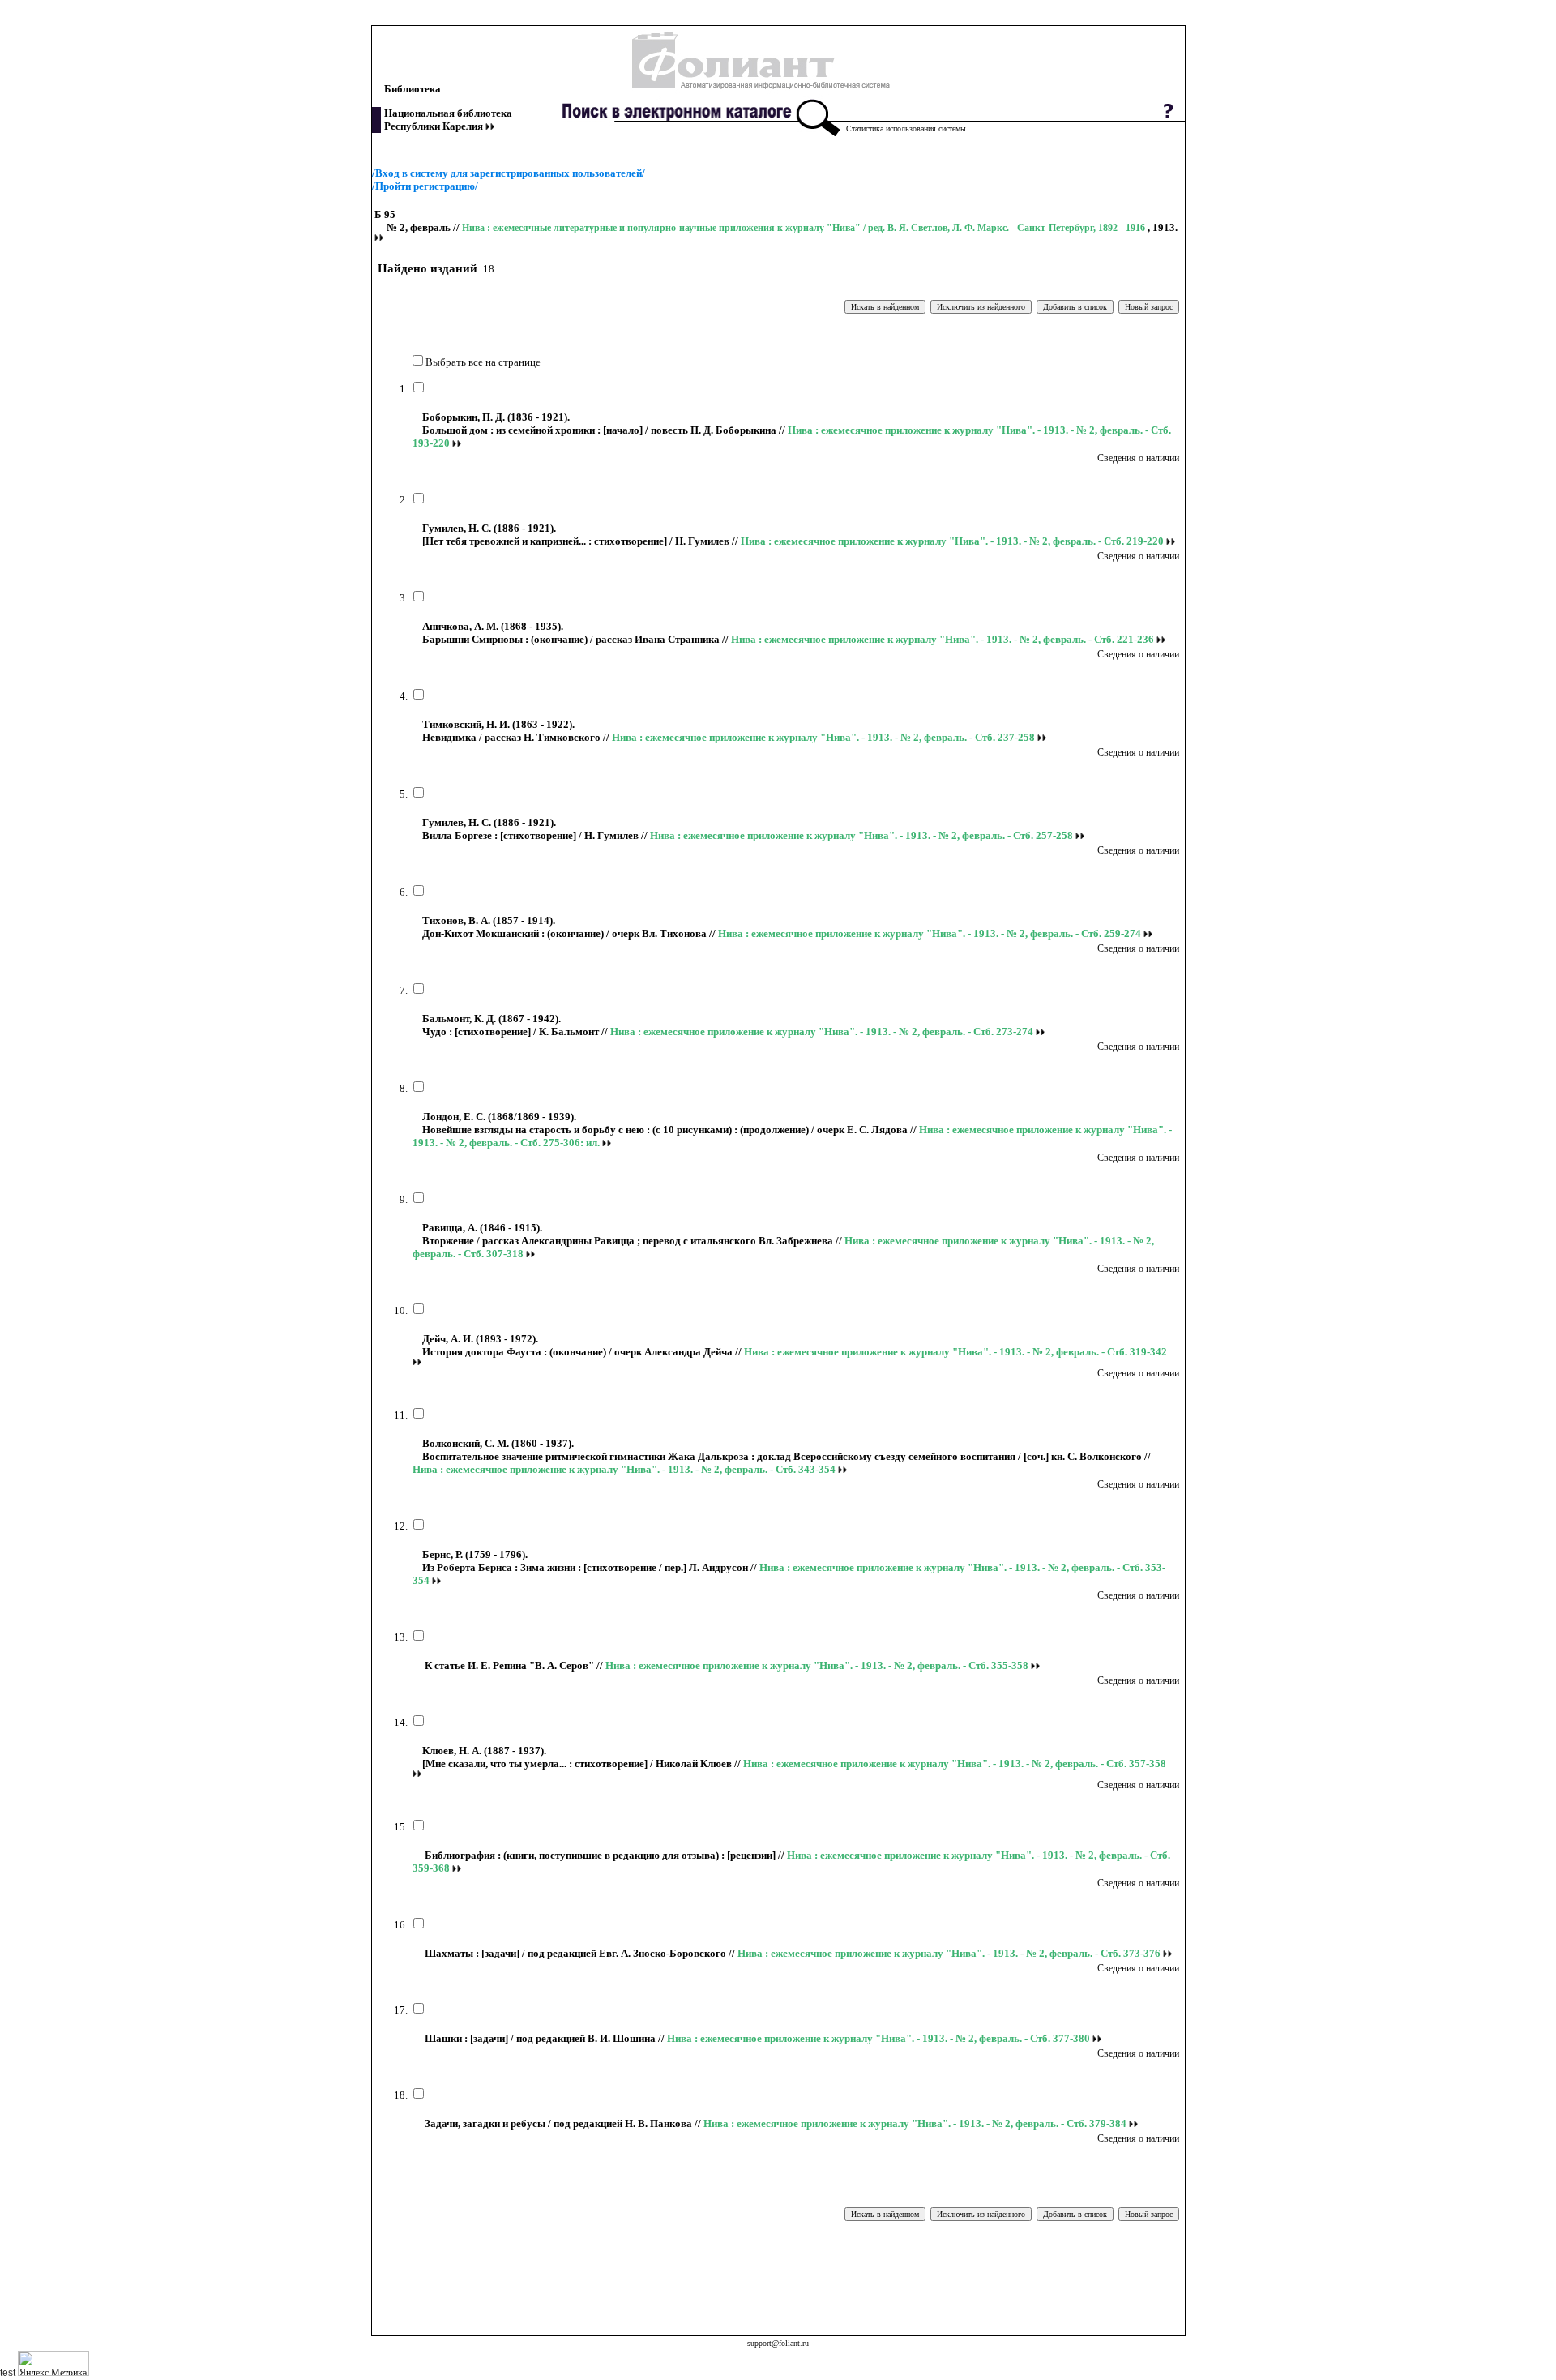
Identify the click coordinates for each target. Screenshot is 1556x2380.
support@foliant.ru (778, 2343)
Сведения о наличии (1138, 458)
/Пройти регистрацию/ (425, 186)
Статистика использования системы (906, 128)
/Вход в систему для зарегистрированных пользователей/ (509, 173)
